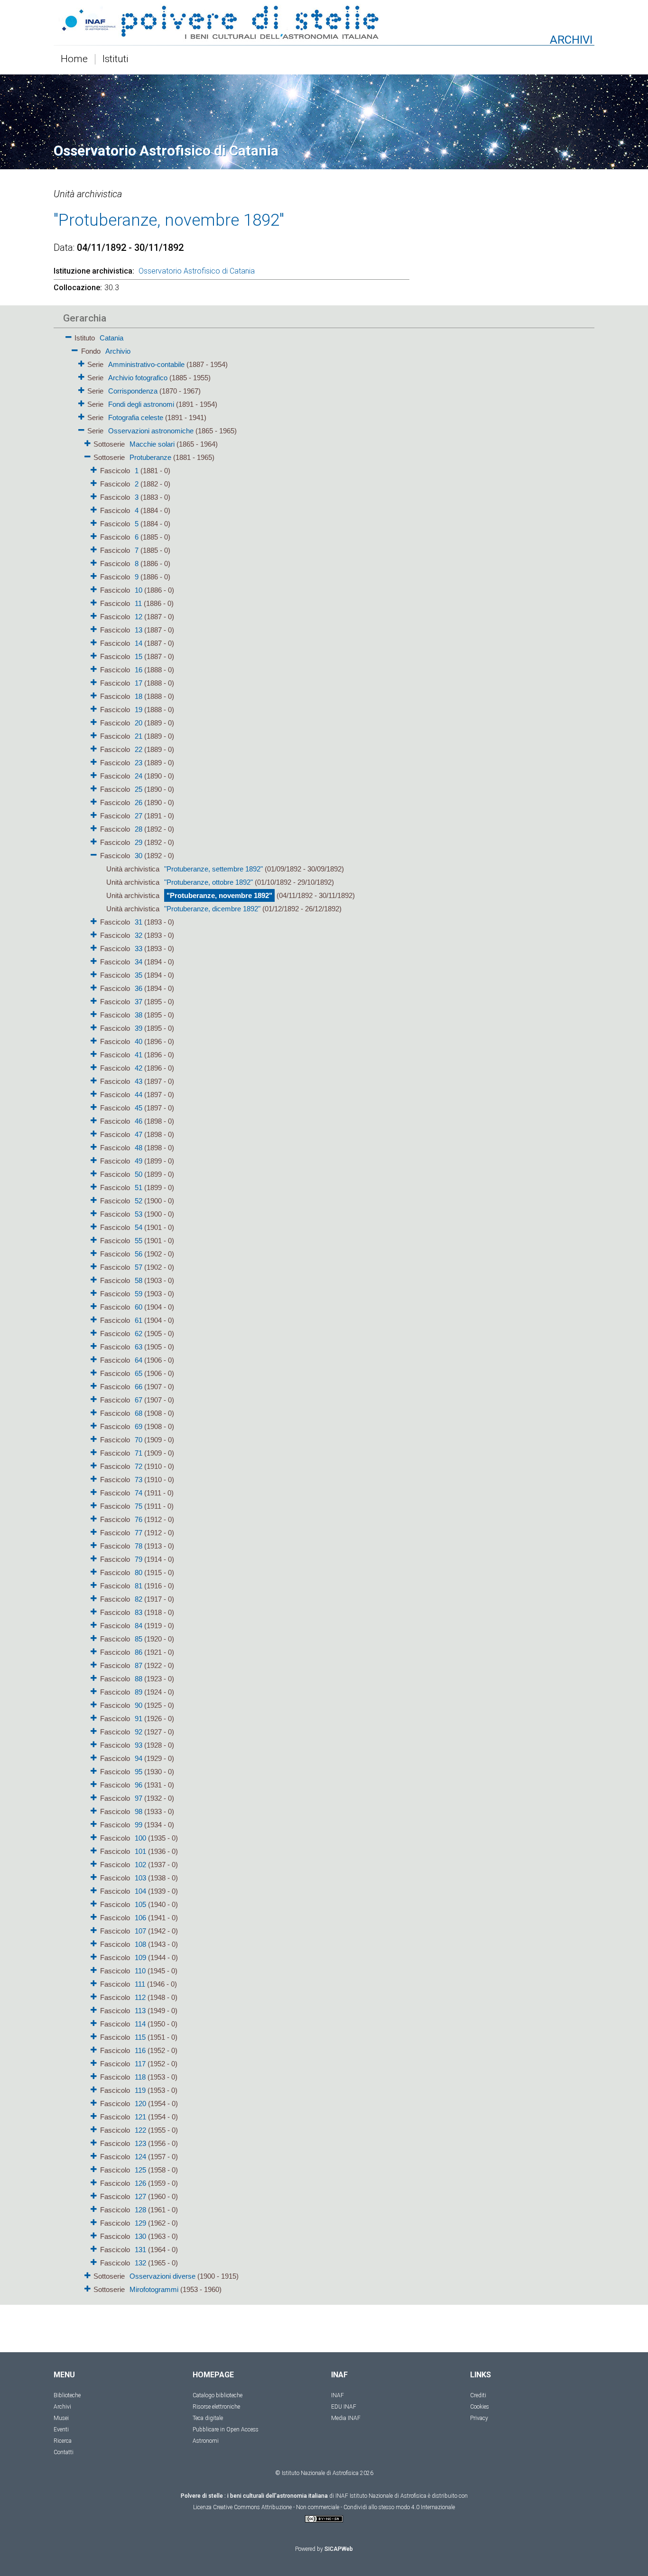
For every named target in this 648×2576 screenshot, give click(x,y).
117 (140, 2064)
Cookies (480, 2407)
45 (139, 1108)
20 (139, 723)
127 (140, 2196)
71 (139, 1453)
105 (140, 1904)
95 (139, 1772)
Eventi (61, 2429)
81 (139, 1586)
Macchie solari (152, 444)
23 (139, 763)
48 (139, 1148)
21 (139, 736)
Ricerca (63, 2441)
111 (140, 1984)
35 (139, 975)
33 (139, 949)
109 (140, 1957)
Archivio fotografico (138, 378)
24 (139, 776)
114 (140, 2024)
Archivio (118, 351)
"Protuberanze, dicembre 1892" (212, 909)
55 (139, 1241)
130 (140, 2236)
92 (139, 1732)
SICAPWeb (339, 2549)
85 (139, 1639)
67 (139, 1400)
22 (139, 749)
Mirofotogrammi (154, 2289)
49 (139, 1161)
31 (139, 922)
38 (139, 1015)
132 (140, 2263)
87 (139, 1665)
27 (139, 816)
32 (139, 935)
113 (140, 2011)
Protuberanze (150, 457)
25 (139, 789)
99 (139, 1825)
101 (140, 1851)
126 (140, 2183)
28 (139, 829)
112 (140, 1997)
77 (139, 1533)
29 (139, 842)
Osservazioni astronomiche (151, 431)
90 (139, 1705)
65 (139, 1373)
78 (139, 1546)
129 (140, 2223)
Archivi (62, 2407)
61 (139, 1320)
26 (139, 802)
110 (140, 1971)
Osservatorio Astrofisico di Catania (197, 271)
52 (139, 1201)
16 (139, 670)
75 (139, 1506)
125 (140, 2170)
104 (140, 1891)
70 (139, 1440)
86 (139, 1652)
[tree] (269, 1313)
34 (139, 962)
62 (139, 1334)
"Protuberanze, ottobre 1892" (208, 882)
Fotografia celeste (136, 417)
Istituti (116, 59)
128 (140, 2210)
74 (139, 1493)
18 (139, 696)
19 (139, 710)
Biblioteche (67, 2395)
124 (140, 2157)
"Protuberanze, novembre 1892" (219, 895)
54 (139, 1227)
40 (139, 1041)
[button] (69, 335)
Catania (111, 338)
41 (139, 1055)
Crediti (478, 2395)
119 (140, 2090)
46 (139, 1121)
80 (139, 1572)
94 (139, 1758)
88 (139, 1679)
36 (139, 988)
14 (139, 643)
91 (139, 1719)
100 (140, 1838)
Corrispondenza (133, 391)
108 (140, 1944)
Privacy (479, 2418)
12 (139, 617)
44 (139, 1095)
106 (140, 1918)
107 (140, 1931)
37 (139, 1002)
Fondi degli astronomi (141, 404)
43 (139, 1081)
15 (139, 656)
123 (140, 2143)
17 (139, 683)
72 (139, 1466)
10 (139, 590)
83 (139, 1612)
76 (139, 1519)
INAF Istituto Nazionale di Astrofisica (381, 2496)
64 (139, 1360)
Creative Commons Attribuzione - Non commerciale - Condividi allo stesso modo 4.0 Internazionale (334, 2507)
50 (139, 1174)
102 (140, 1865)
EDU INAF (344, 2407)
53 (139, 1214)
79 (139, 1559)
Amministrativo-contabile (146, 364)
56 (139, 1254)
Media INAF (346, 2418)
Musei (61, 2418)
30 (139, 856)
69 (139, 1426)
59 (139, 1294)
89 (139, 1692)
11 (138, 603)
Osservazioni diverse (162, 2276)
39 (139, 1028)
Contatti (64, 2452)
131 (140, 2250)
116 (140, 2050)
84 (139, 1626)
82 (139, 1599)
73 (139, 1480)
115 (140, 2037)
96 (139, 1785)
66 (139, 1387)
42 (139, 1068)
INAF (338, 2395)
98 (139, 1811)
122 (140, 2130)
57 (139, 1267)
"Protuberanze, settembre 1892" (213, 869)
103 (140, 1878)
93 (139, 1745)
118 (140, 2077)
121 (140, 2117)
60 (139, 1307)
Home (74, 59)
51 (139, 1187)
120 (140, 2104)
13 (139, 630)
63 (139, 1347)
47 (139, 1134)
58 (139, 1280)
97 (139, 1798)
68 (139, 1413)
